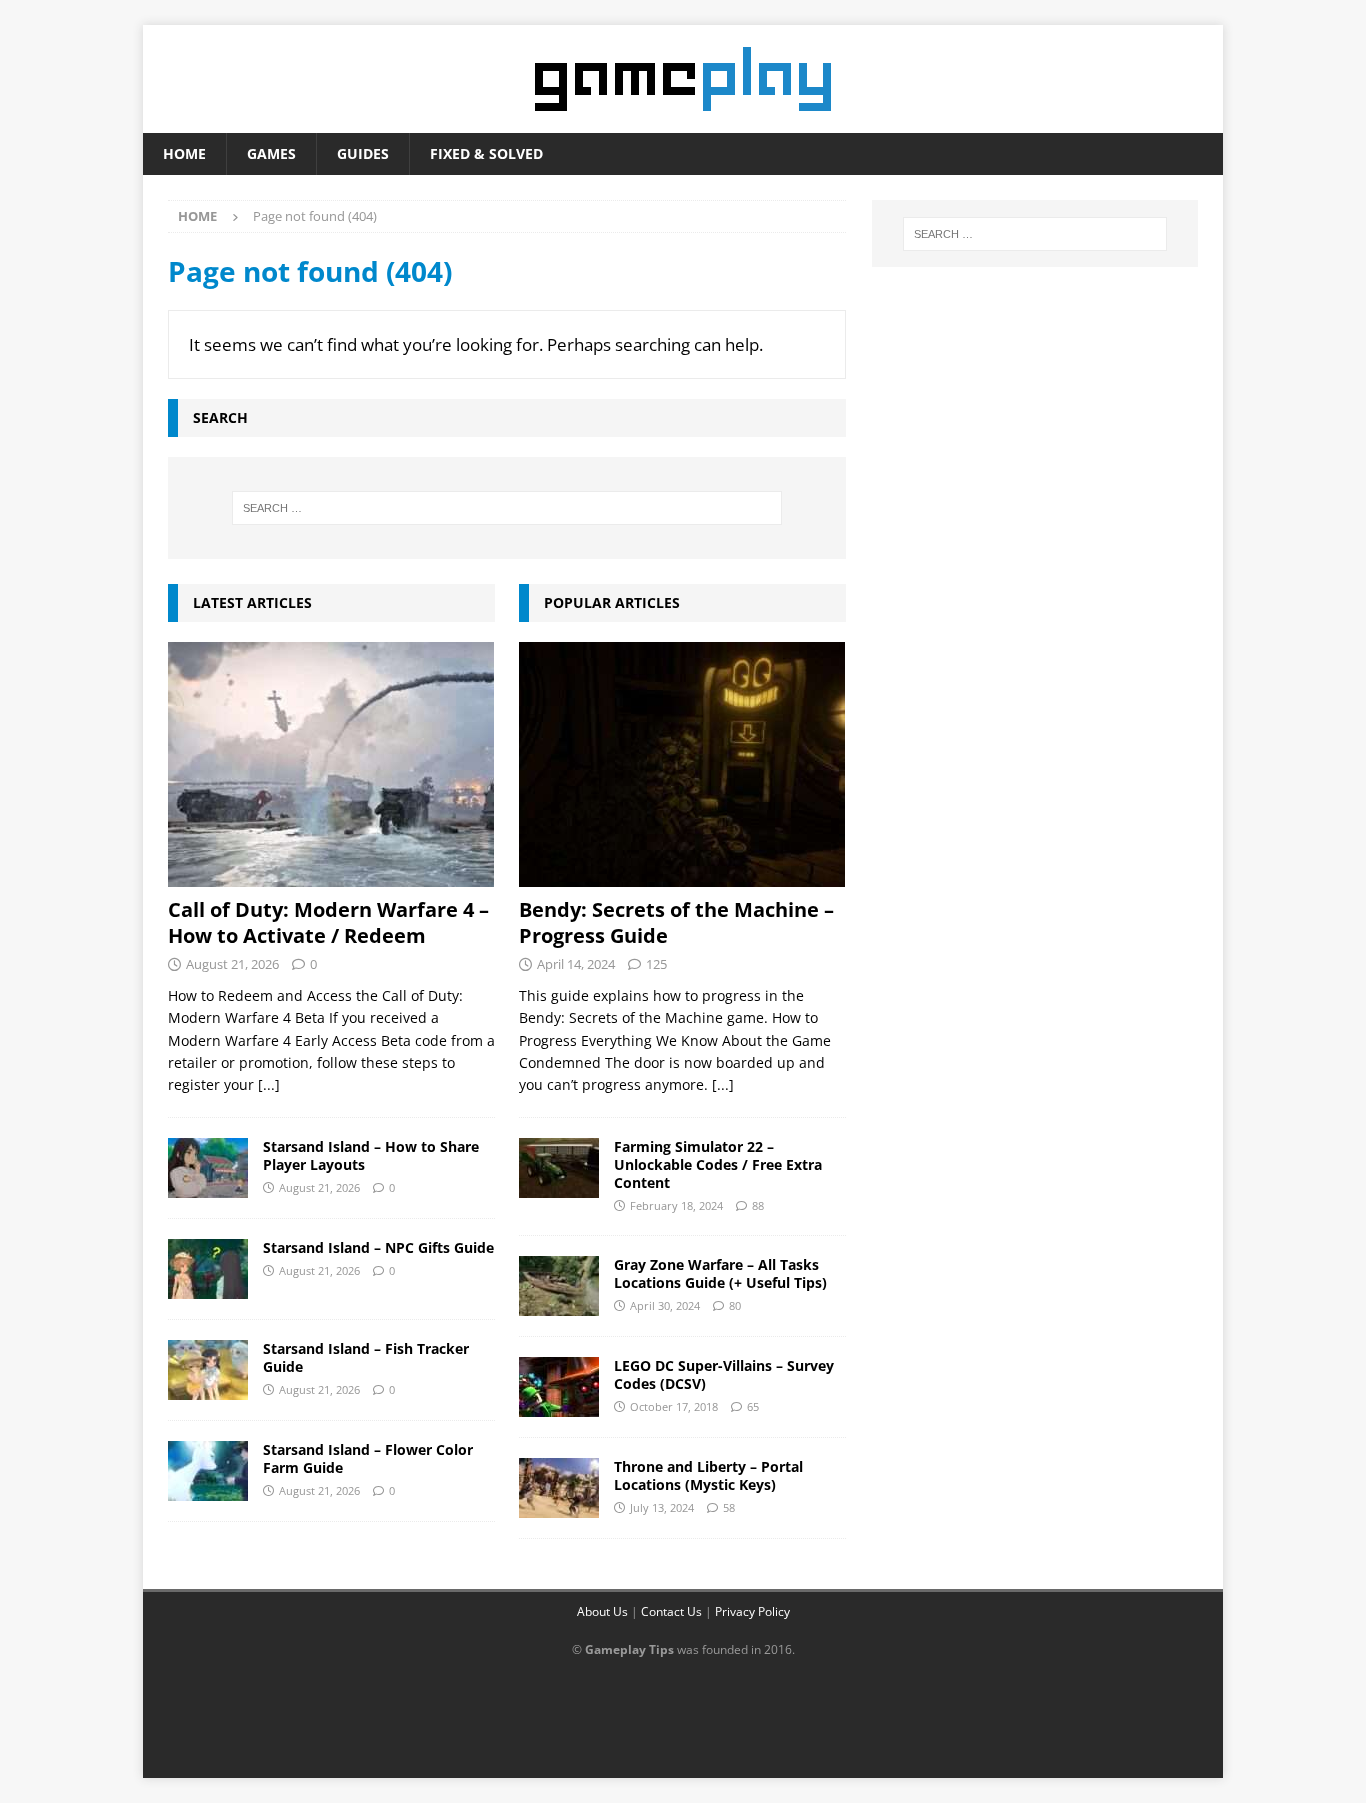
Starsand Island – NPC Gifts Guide (378, 1247)
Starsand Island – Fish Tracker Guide (366, 1357)
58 (729, 1507)
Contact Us (671, 1611)
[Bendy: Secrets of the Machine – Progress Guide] (682, 764)
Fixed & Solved (486, 153)
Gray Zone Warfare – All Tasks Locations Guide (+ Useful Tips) (720, 1273)
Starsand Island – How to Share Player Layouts (371, 1155)
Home (184, 153)
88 (758, 1205)
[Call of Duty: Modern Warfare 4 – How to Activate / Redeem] (331, 764)
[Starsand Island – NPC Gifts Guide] (208, 1269)
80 (735, 1305)
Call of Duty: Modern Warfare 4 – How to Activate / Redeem (328, 922)
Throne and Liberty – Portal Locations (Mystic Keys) (708, 1475)
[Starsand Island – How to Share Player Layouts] (208, 1168)
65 (753, 1406)
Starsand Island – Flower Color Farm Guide (368, 1458)
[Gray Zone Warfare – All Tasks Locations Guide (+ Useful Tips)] (559, 1286)
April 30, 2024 (665, 1305)
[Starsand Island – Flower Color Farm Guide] (208, 1471)
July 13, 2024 (662, 1507)
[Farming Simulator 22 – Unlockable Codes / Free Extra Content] (559, 1168)
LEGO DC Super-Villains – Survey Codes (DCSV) (724, 1374)
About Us (602, 1611)
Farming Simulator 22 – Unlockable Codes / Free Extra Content (718, 1164)
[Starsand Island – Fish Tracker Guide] (208, 1370)
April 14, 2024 (576, 964)
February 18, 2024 (676, 1205)
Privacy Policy (752, 1611)
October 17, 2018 (674, 1406)
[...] (269, 1084)
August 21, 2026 (232, 964)
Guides (363, 153)
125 (656, 964)
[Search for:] (507, 508)
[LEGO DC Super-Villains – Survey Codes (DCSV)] (559, 1387)
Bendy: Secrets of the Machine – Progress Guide (676, 922)
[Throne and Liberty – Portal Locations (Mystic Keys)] (559, 1488)
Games (271, 153)
